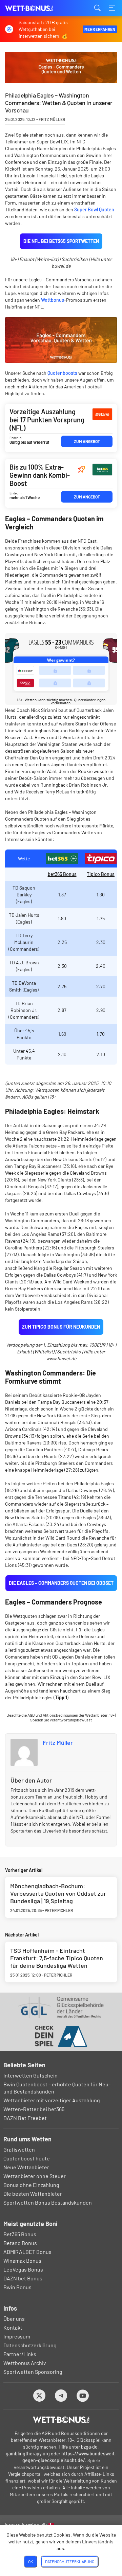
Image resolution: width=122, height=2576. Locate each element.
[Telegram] (61, 2395)
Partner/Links (20, 2354)
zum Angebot (87, 441)
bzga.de (89, 2447)
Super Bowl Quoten (94, 209)
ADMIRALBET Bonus (27, 2252)
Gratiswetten (19, 2149)
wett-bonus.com (39, 8)
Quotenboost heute (27, 2158)
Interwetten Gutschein (30, 2075)
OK (30, 2561)
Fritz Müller (58, 1742)
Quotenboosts (62, 373)
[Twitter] (39, 2395)
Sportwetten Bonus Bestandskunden (48, 2202)
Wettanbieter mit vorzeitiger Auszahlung (52, 2100)
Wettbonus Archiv (25, 2363)
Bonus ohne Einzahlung (31, 2185)
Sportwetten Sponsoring (33, 2372)
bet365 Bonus (62, 874)
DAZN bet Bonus (23, 2278)
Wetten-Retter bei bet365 (34, 2109)
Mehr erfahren (100, 29)
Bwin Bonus (17, 2287)
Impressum (17, 2336)
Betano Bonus (20, 2243)
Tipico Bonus (101, 874)
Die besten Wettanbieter (33, 2194)
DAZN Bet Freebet (25, 2118)
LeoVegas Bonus (23, 2269)
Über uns (14, 2319)
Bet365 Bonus (20, 2234)
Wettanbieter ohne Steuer (35, 2176)
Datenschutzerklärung (30, 2345)
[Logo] (61, 2420)
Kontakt (13, 2327)
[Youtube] (83, 2395)
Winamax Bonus (22, 2260)
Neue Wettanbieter (26, 2167)
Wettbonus (53, 300)
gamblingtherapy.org (28, 2454)
